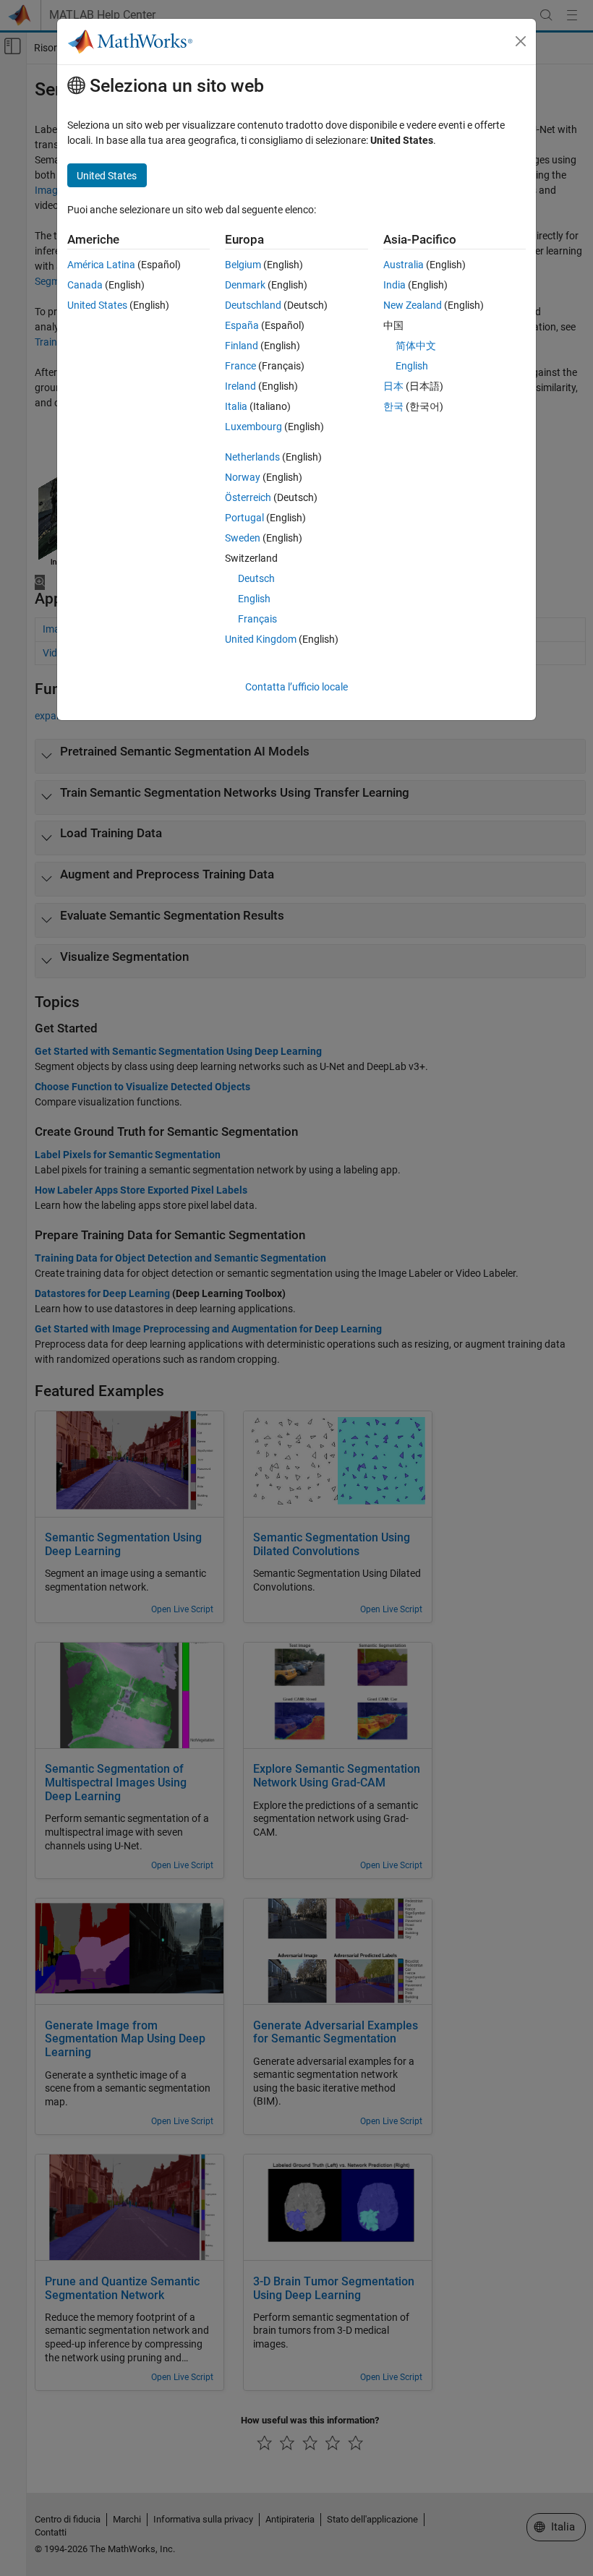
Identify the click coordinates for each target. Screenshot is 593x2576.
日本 (393, 386)
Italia (236, 406)
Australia (404, 265)
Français (257, 619)
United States (97, 305)
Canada (85, 285)
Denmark (245, 285)
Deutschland (253, 305)
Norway (243, 477)
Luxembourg (253, 427)
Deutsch (256, 578)
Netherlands (252, 457)
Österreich (248, 497)
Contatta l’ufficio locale (296, 687)
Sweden (243, 538)
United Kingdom (261, 639)
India (394, 285)
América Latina (101, 265)
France (240, 366)
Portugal (244, 518)
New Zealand (413, 305)
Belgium (243, 265)
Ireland (240, 386)
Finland (242, 346)
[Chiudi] (521, 41)
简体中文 (416, 346)
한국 (393, 406)
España (242, 325)
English (254, 599)
